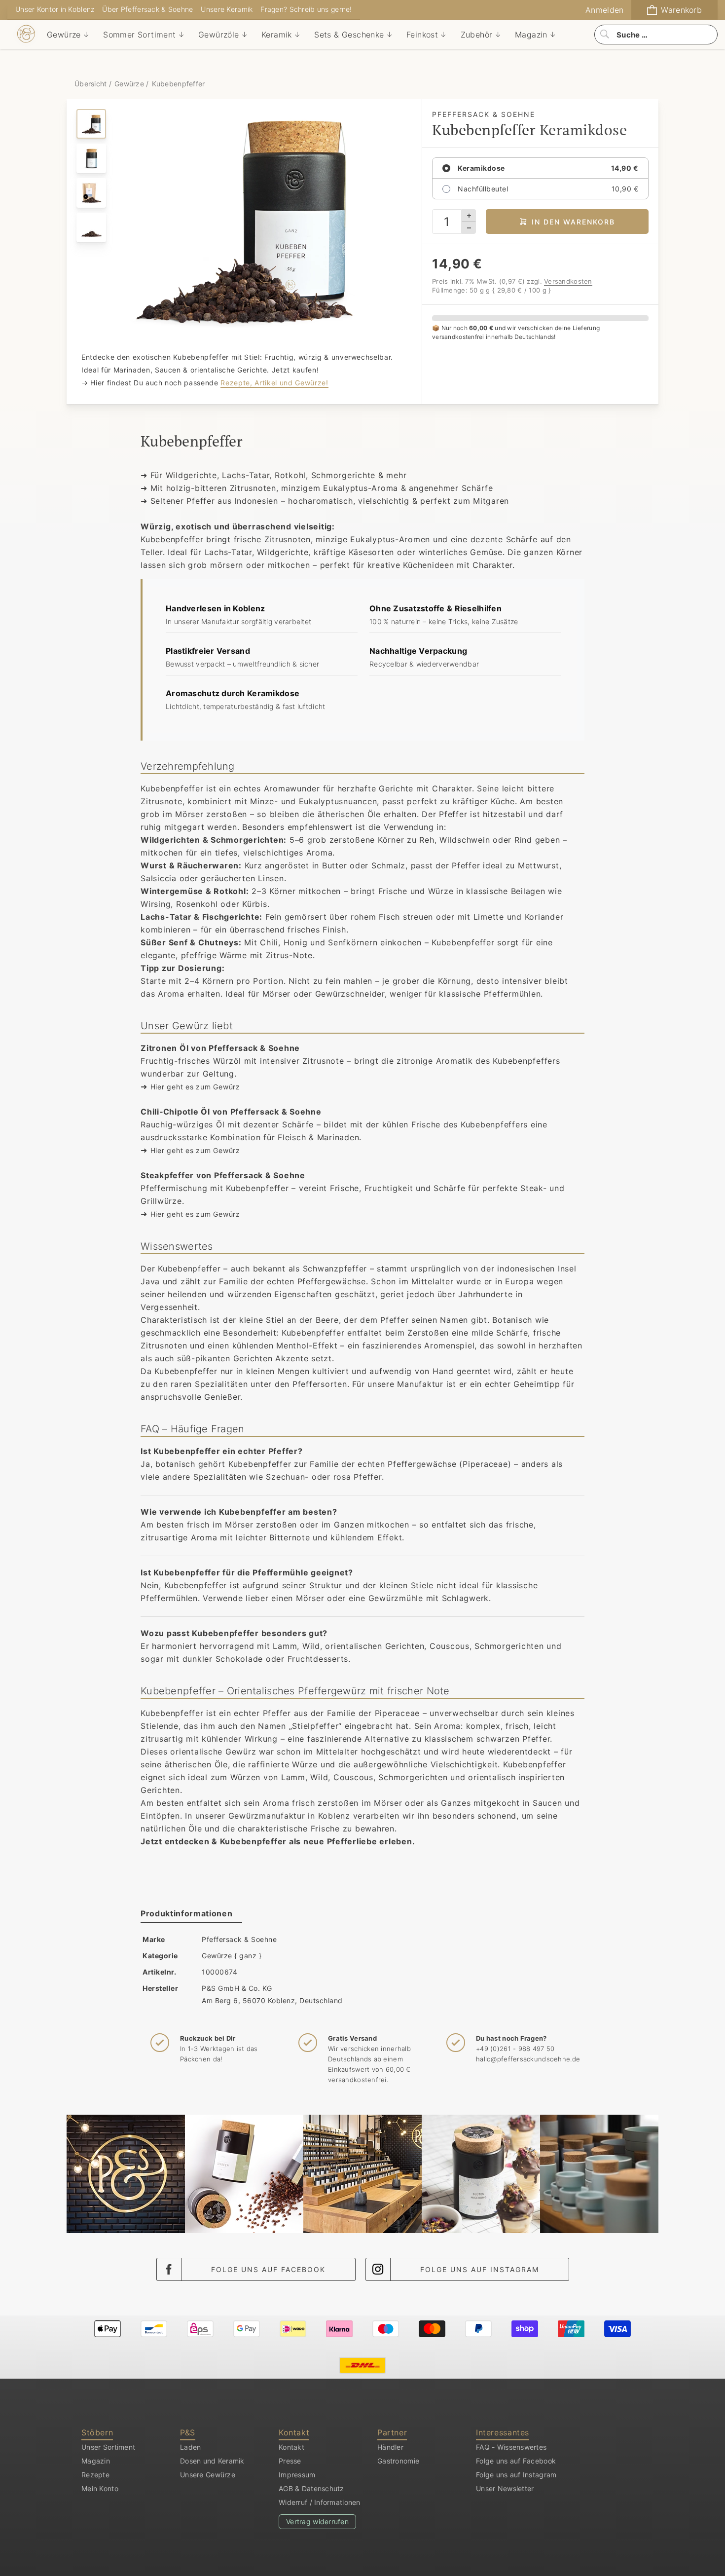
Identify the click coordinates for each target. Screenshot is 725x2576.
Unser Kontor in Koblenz (55, 9)
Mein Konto (100, 2488)
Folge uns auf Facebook (268, 2269)
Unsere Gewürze (208, 2475)
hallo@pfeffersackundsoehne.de (528, 2059)
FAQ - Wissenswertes (511, 2447)
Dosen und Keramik (212, 2461)
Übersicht (92, 84)
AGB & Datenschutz (311, 2488)
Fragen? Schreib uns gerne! (306, 9)
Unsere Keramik (227, 9)
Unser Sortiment (108, 2447)
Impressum (297, 2475)
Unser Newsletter (505, 2488)
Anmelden (604, 10)
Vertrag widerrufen (317, 2521)
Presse (290, 2461)
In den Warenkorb (573, 222)
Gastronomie (398, 2461)
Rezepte (95, 2475)
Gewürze (129, 84)
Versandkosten (568, 281)
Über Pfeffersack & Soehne (147, 9)
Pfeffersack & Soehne (239, 1939)
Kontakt (291, 2447)
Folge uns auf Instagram (480, 2269)
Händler (390, 2447)
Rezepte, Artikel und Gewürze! (274, 383)
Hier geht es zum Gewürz (195, 1087)
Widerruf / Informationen (320, 2502)
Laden (190, 2447)
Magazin (96, 2461)
